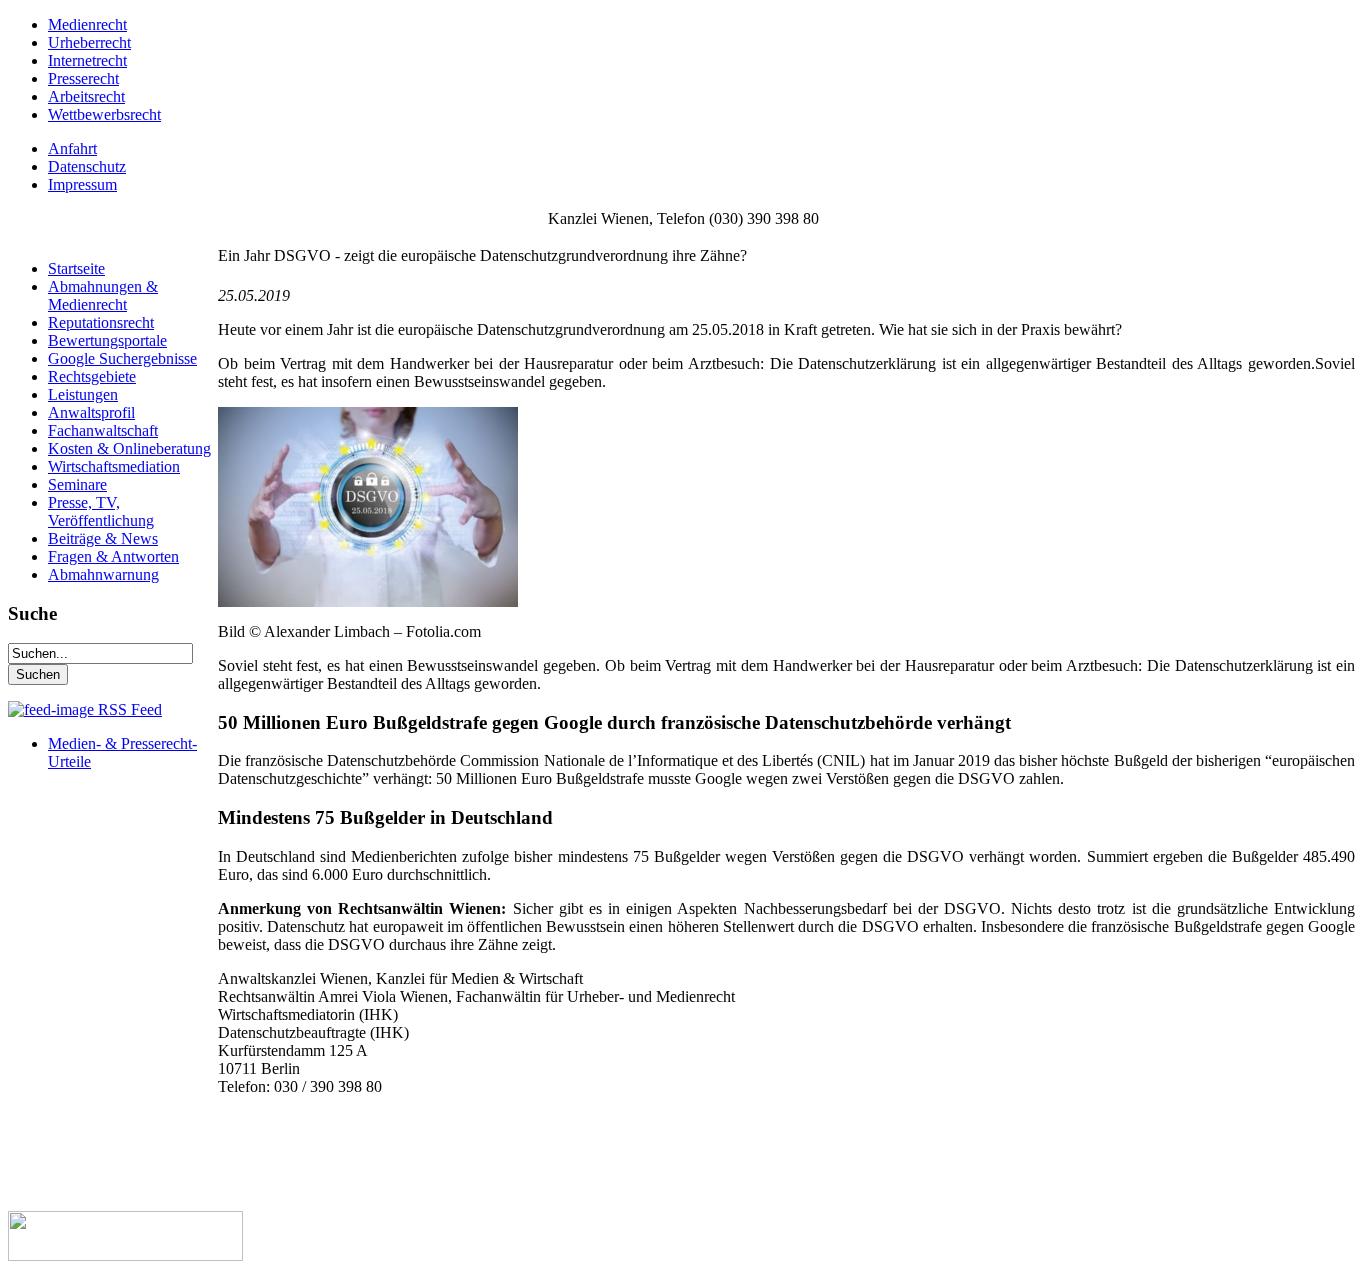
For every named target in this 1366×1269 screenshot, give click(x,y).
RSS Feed (128, 709)
